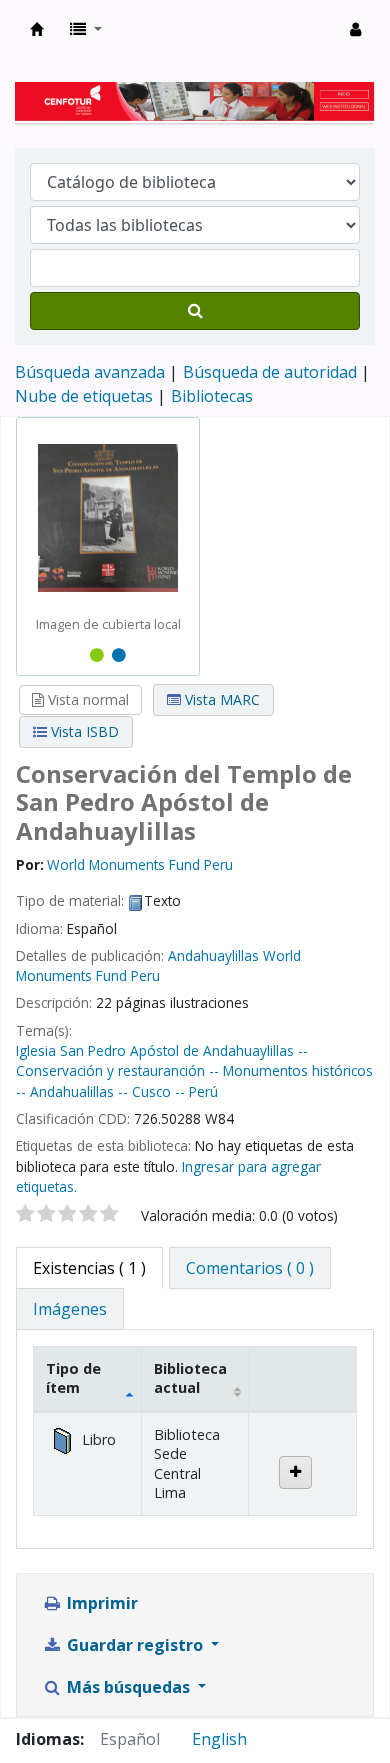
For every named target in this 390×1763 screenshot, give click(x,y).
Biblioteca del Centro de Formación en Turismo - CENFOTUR (37, 29)
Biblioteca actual (190, 1378)
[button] (86, 29)
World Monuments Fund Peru (158, 965)
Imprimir (100, 1603)
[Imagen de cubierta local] (108, 517)
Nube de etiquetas (84, 396)
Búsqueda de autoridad (270, 372)
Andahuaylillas (215, 955)
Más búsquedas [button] (128, 1687)
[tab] (250, 1268)
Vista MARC (220, 699)
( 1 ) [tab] (89, 1268)
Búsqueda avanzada (90, 372)
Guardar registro (135, 1645)
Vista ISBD (83, 731)
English (219, 1739)
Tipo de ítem (73, 1378)
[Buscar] (195, 311)
